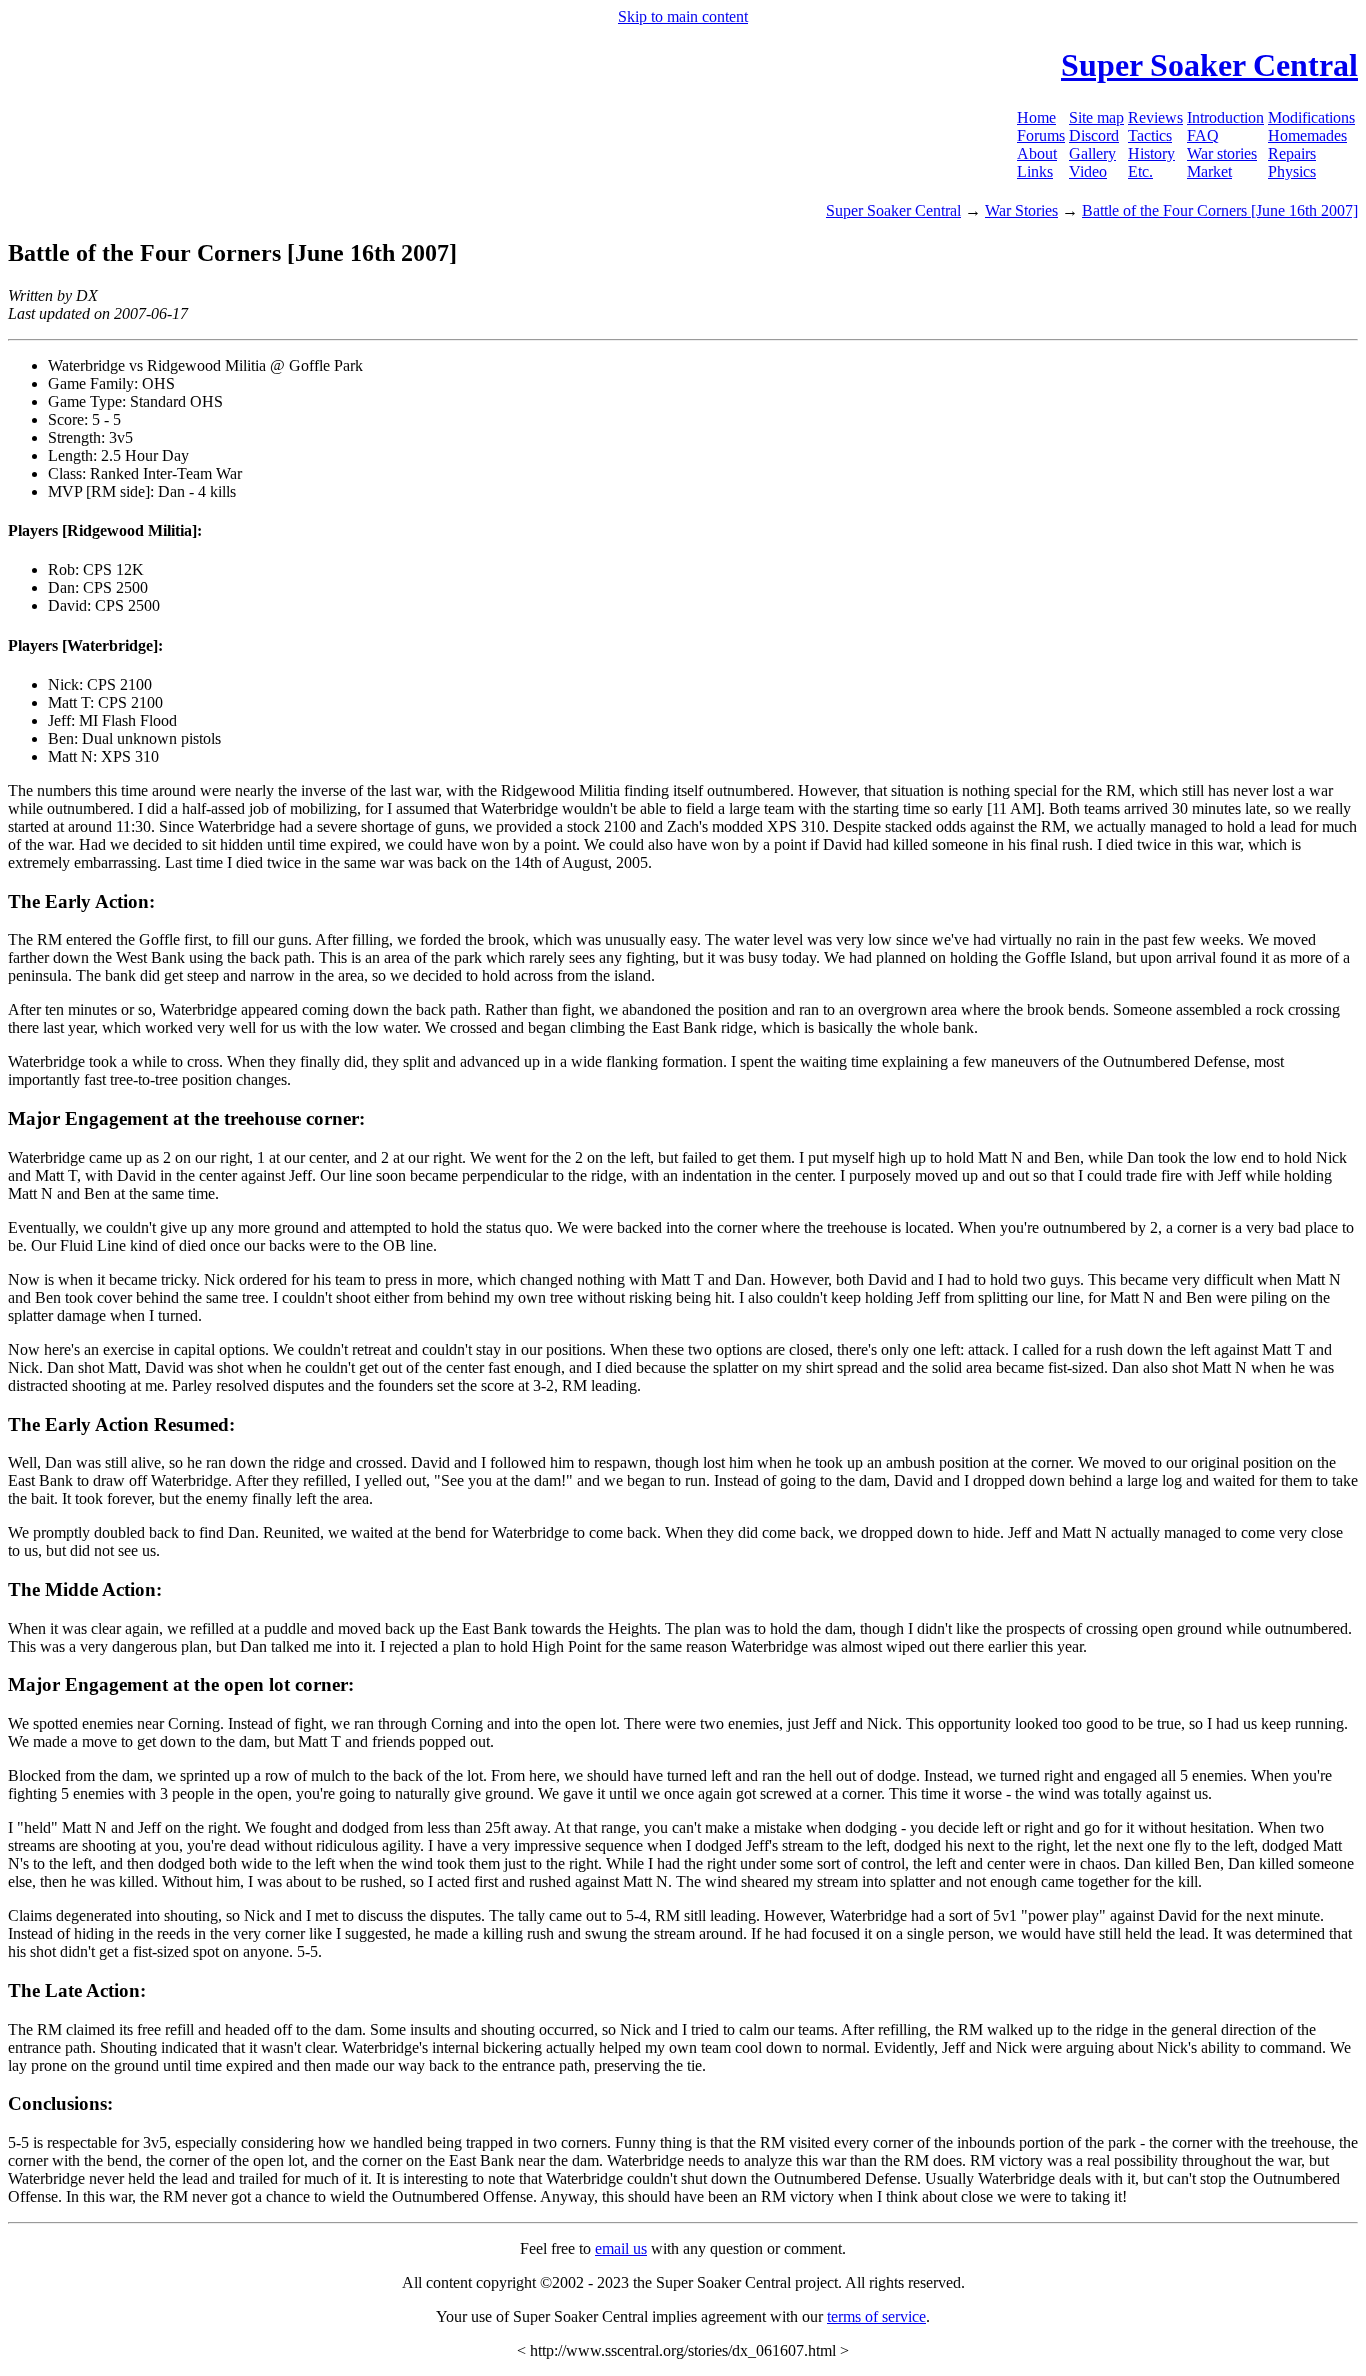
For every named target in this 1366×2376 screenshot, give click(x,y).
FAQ (1203, 135)
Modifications (1311, 117)
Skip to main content (683, 16)
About (1037, 153)
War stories (1222, 153)
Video (1088, 171)
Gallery (1092, 153)
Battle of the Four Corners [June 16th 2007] (1220, 210)
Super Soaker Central (893, 210)
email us (621, 2248)
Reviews (1155, 117)
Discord (1094, 135)
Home (1036, 117)
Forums (1041, 135)
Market (1209, 171)
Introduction (1225, 117)
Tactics (1150, 135)
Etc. (1140, 171)
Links (1035, 171)
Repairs (1292, 153)
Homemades (1307, 135)
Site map (1096, 117)
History (1151, 153)
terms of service (876, 2316)
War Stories (1021, 210)
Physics (1292, 171)
